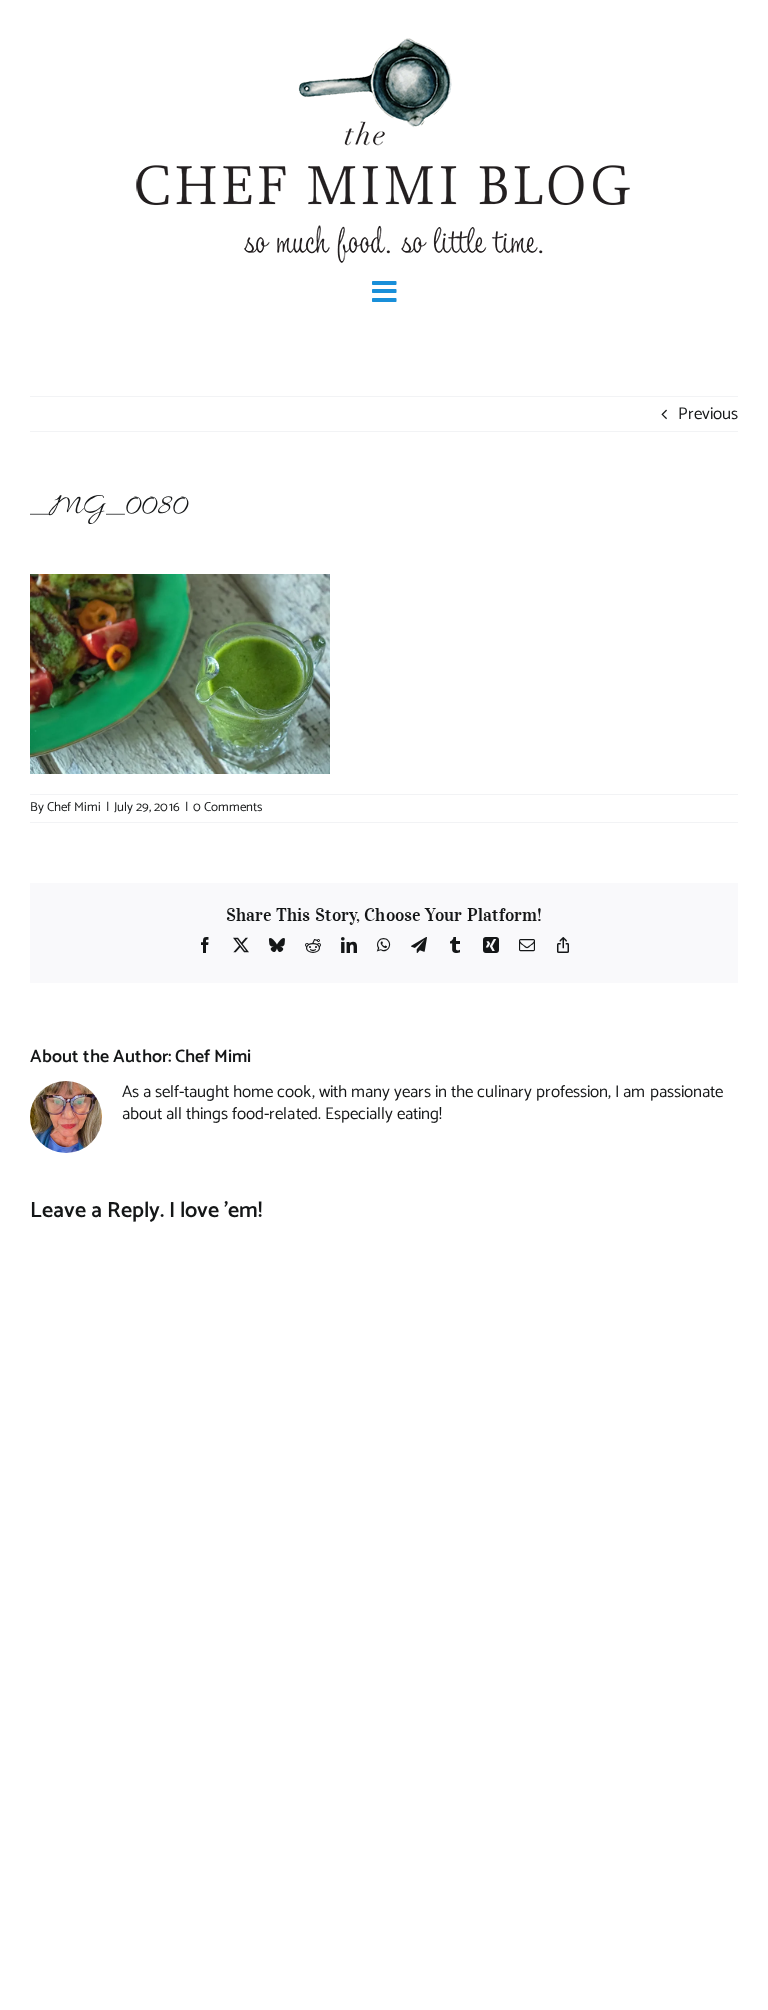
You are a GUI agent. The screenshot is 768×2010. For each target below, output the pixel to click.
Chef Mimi (74, 807)
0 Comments (227, 807)
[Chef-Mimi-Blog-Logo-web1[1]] (384, 36)
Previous (708, 414)
